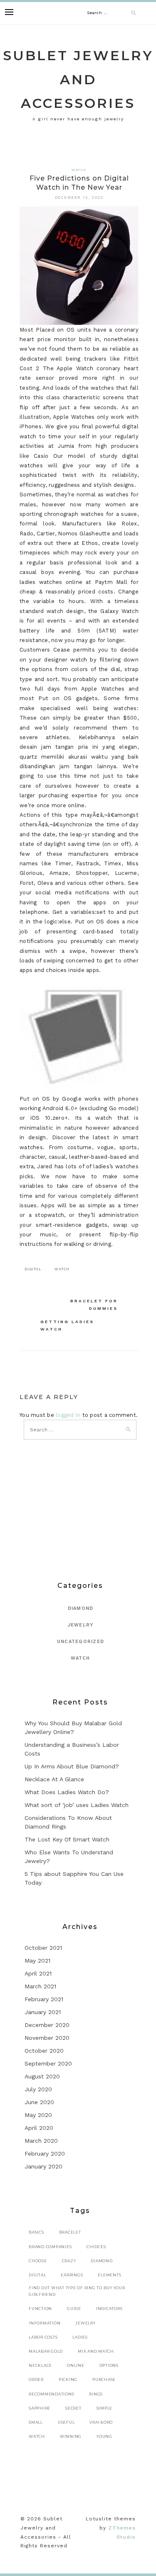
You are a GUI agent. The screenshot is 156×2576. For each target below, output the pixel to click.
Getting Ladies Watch (67, 1325)
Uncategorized (80, 1642)
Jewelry (81, 1625)
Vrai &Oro (101, 2422)
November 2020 (47, 2038)
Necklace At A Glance (54, 1779)
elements (109, 2275)
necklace (40, 2365)
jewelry (85, 2323)
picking (68, 2379)
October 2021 (43, 1948)
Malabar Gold (46, 2351)
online (76, 2365)
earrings (72, 2275)
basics (36, 2232)
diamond (102, 2261)
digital (33, 1269)
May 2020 (38, 2115)
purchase (104, 2379)
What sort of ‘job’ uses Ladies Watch (77, 1805)
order (36, 2379)
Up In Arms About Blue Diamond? (72, 1766)
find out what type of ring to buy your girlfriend (77, 2291)
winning (71, 2436)
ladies (80, 2337)
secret (73, 2408)
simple (105, 2408)
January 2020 (43, 2166)
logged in (68, 1415)
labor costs (43, 2337)
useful (66, 2422)
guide (74, 2309)
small (36, 2422)
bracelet (70, 2232)
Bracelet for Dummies (94, 1305)
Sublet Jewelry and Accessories (78, 79)
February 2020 (45, 2154)
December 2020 (47, 2025)
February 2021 (44, 1999)
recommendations (51, 2394)
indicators (109, 2309)
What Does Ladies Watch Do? (67, 1792)
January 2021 (43, 2012)
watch (62, 1269)
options (109, 2365)
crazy (69, 2261)
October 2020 (44, 2051)
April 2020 (39, 2128)
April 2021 (38, 1973)
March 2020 (41, 2141)
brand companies (50, 2247)
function (40, 2309)
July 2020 (38, 2089)
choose (38, 2261)
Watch (79, 170)
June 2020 (39, 2102)
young (104, 2436)
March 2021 (40, 1986)
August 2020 (42, 2076)
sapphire (40, 2408)
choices (96, 2247)
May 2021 (37, 1961)
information (45, 2323)
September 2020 (48, 2063)
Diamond (81, 1608)
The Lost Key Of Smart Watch (67, 1839)
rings (96, 2394)
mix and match (96, 2351)
